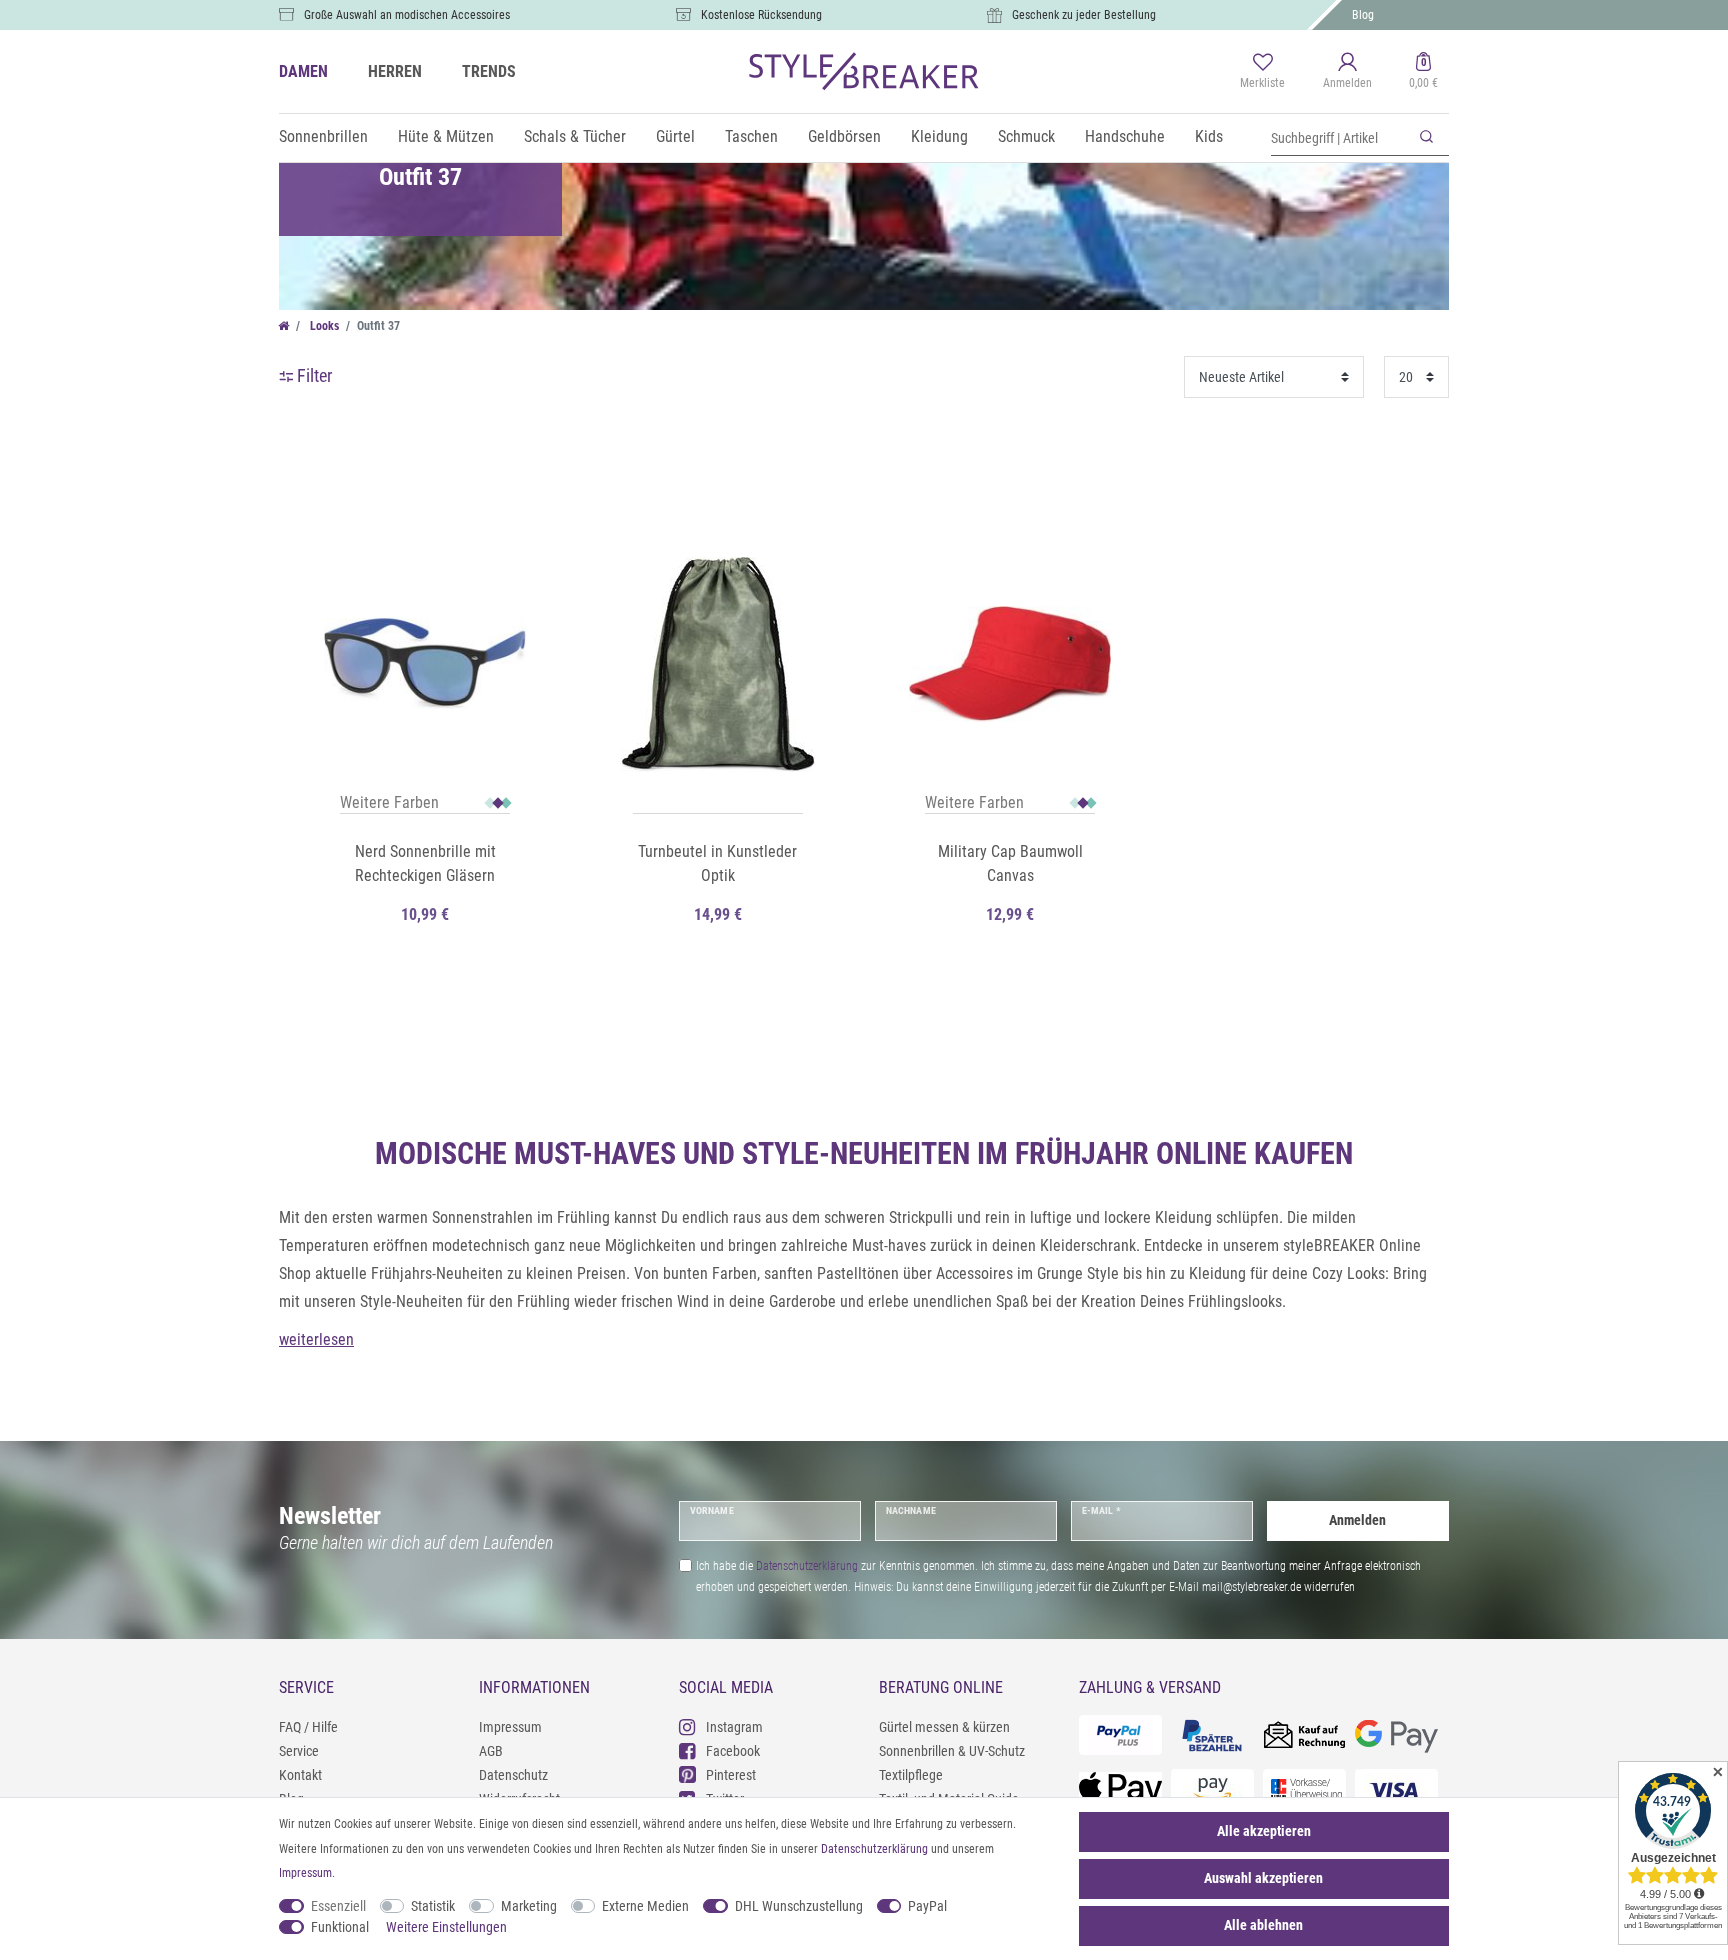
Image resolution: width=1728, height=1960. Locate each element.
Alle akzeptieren (1264, 1831)
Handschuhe (1125, 136)
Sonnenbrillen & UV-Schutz (952, 1751)
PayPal (927, 1906)
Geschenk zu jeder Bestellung (1084, 15)
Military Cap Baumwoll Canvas (1010, 863)
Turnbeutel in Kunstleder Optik (717, 863)
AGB (491, 1751)
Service (299, 1751)
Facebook (733, 1751)
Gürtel (675, 136)
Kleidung (939, 136)
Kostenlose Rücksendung (761, 15)
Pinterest (731, 1775)
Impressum (510, 1727)
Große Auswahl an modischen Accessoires (407, 15)
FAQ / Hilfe (308, 1727)
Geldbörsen (844, 136)
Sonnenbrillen (323, 136)
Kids (1209, 136)
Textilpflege (911, 1775)
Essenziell (338, 1906)
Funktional (340, 1927)
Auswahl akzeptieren (1263, 1878)
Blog (1363, 15)
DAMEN (303, 71)
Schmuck (1026, 136)
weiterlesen (316, 1339)
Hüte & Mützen (446, 136)
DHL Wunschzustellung (799, 1906)
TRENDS (489, 71)
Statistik (433, 1906)
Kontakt (300, 1775)
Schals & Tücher (575, 136)
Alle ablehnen (1263, 1925)
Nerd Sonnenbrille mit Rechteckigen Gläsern (425, 863)
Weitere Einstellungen (446, 1927)
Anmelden (1357, 1520)
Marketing (529, 1906)
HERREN (395, 71)
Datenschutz (513, 1775)
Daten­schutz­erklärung (874, 1849)
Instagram (734, 1727)
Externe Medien (645, 1906)
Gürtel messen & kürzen (944, 1727)
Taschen (751, 136)
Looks (323, 326)
